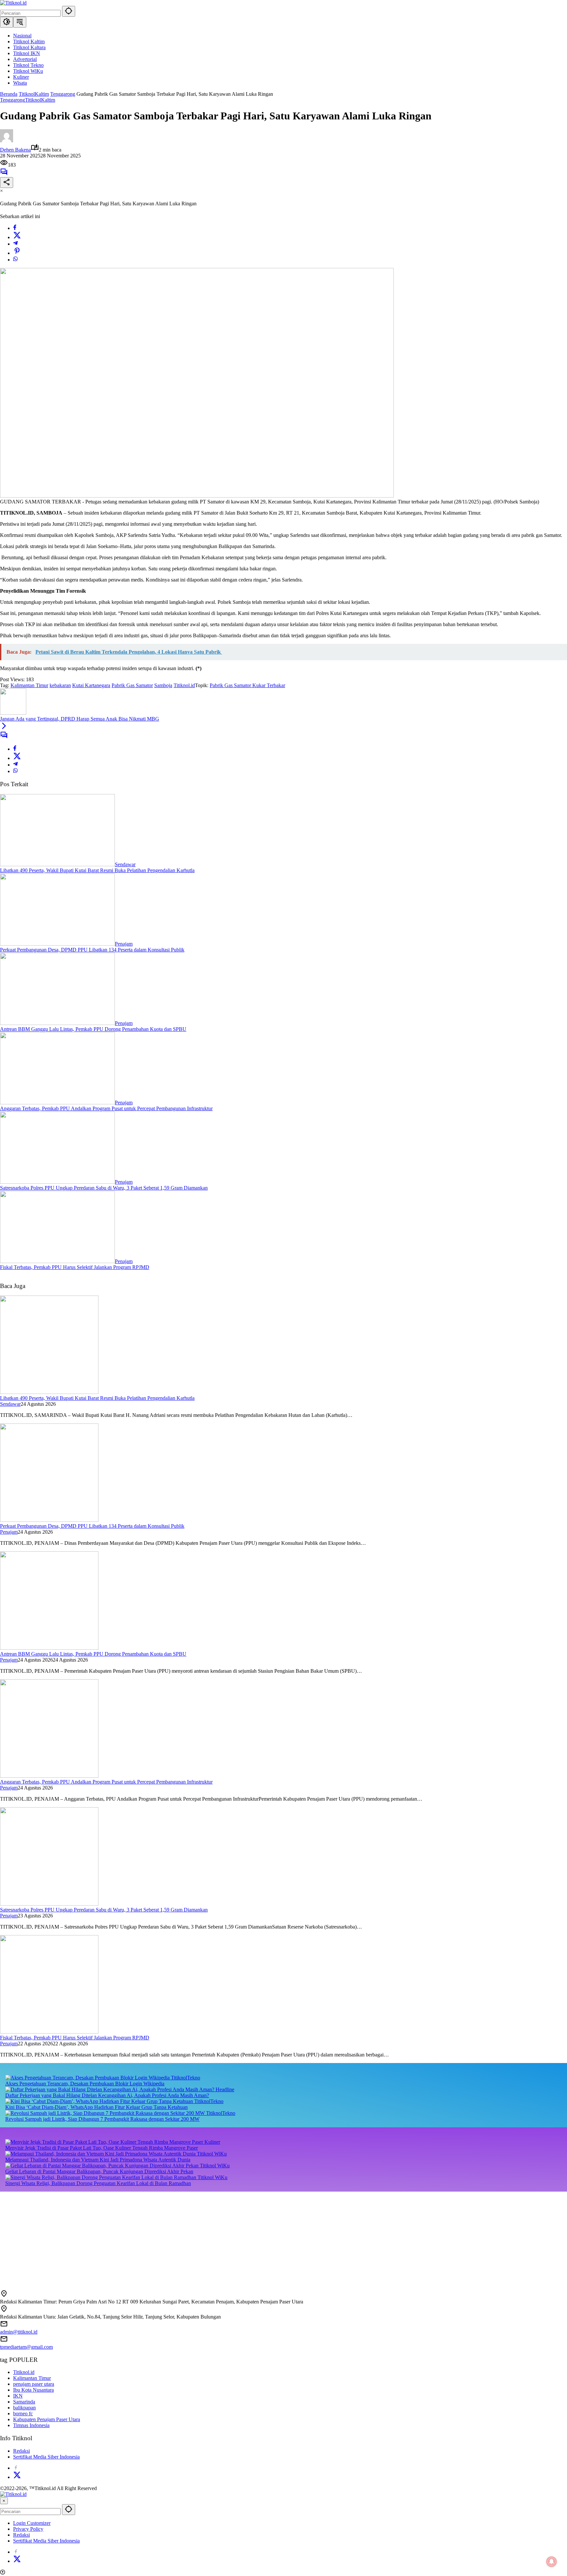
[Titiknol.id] (13, 3)
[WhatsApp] (15, 260)
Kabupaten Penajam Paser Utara (47, 2419)
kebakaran (60, 685)
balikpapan (24, 2408)
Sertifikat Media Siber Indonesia (46, 2457)
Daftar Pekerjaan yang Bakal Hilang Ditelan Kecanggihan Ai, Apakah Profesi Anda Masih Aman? (107, 2095)
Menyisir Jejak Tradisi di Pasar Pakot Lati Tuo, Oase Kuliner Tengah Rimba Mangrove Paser (102, 2148)
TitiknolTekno (186, 2078)
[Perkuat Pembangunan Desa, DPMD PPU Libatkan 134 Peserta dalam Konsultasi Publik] (57, 944)
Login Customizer (32, 2523)
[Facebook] (15, 228)
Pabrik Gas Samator (132, 685)
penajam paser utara (34, 2384)
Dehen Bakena (15, 150)
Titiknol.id (184, 685)
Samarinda (24, 2402)
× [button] (4, 2501)
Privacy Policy (28, 2529)
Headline (225, 2089)
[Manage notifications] (552, 2562)
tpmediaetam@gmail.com (26, 2347)
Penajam (124, 944)
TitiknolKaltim (40, 100)
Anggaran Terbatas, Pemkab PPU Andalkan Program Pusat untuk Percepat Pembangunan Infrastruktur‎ (106, 1108)
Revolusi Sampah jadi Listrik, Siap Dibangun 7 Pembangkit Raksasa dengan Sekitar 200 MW (102, 2119)
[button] (69, 11)
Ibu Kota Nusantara (33, 2390)
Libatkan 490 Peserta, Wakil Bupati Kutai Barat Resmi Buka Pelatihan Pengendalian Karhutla (97, 870)
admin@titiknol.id (19, 2332)
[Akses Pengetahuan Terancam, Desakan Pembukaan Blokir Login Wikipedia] (88, 2078)
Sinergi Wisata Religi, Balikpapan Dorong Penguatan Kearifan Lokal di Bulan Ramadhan (98, 2183)
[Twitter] (17, 237)
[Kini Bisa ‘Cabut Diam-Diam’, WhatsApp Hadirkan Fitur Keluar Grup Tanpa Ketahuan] (100, 2101)
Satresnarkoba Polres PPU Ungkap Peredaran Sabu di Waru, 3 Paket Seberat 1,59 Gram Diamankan (104, 1188)
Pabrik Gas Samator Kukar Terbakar (247, 685)
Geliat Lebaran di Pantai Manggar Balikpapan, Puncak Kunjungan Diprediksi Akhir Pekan (99, 2171)
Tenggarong (12, 100)
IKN (18, 2396)
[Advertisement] (197, 2238)
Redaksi (21, 2451)
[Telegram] (15, 244)
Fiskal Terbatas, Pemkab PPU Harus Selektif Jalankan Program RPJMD (75, 1267)
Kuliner (212, 2142)
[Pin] (17, 253)
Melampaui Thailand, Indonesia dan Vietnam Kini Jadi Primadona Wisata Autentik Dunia (98, 2160)
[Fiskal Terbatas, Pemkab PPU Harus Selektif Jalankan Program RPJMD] (57, 1261)
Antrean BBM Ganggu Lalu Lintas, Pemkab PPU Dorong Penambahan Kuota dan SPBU (93, 1029)
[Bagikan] (7, 183)
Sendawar (125, 864)
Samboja (163, 685)
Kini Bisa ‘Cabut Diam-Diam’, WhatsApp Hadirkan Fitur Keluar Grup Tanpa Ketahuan (96, 2107)
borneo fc (23, 2413)
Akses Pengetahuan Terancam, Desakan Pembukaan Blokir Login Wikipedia (85, 2084)
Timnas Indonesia (31, 2425)
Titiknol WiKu (212, 2154)
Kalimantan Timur (29, 685)
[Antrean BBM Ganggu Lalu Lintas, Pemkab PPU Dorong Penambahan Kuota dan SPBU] (57, 1023)
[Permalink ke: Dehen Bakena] (7, 141)
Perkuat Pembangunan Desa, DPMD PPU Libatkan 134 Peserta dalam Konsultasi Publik (92, 950)
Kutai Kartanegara (91, 685)
